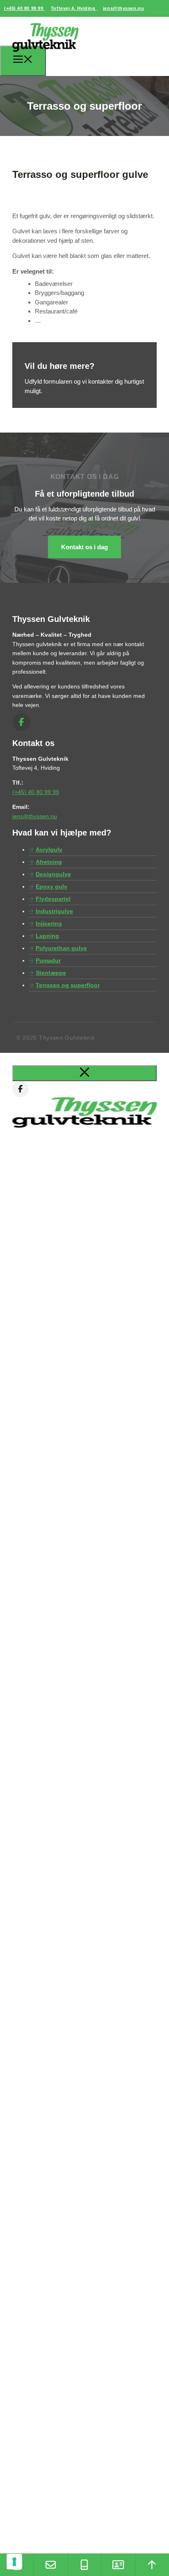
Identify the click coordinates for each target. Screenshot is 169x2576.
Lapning (47, 936)
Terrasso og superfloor (68, 985)
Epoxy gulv (51, 886)
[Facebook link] (21, 722)
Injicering (49, 923)
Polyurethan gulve (61, 948)
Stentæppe (51, 973)
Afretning (49, 862)
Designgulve (53, 874)
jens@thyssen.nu (123, 8)
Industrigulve (54, 911)
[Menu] (23, 61)
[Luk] (84, 1073)
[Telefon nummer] (84, 2565)
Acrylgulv (49, 849)
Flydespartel (53, 899)
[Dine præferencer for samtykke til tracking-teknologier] (14, 2562)
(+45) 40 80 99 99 (24, 8)
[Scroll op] (152, 2565)
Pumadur (48, 960)
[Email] (50, 2565)
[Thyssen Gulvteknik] (45, 55)
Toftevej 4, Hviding (74, 8)
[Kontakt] (118, 2565)
